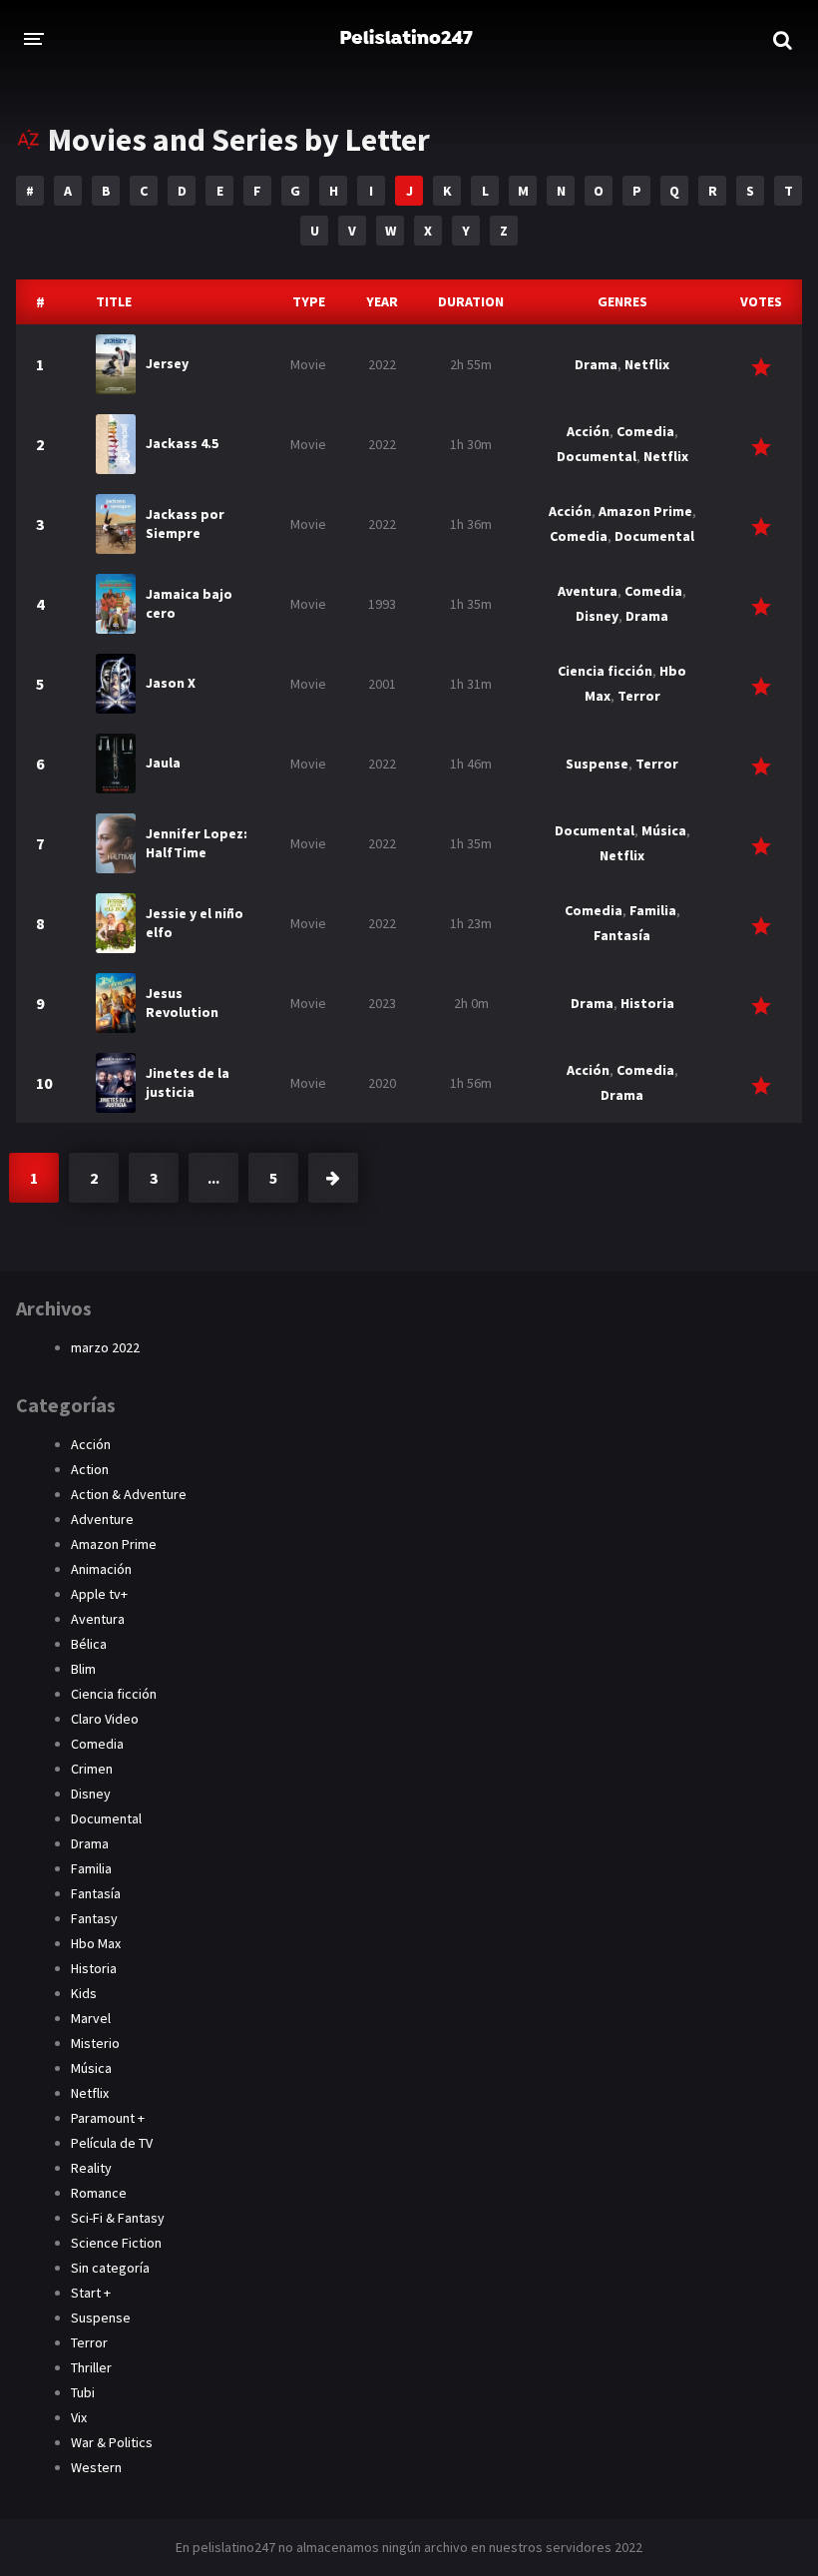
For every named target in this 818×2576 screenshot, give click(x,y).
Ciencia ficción (605, 671)
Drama (596, 364)
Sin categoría (110, 2268)
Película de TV (112, 2143)
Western (96, 2467)
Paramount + (108, 2118)
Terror (639, 696)
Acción (588, 431)
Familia (653, 910)
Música (664, 830)
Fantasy (94, 1918)
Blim (83, 1669)
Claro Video (105, 1719)
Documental (597, 456)
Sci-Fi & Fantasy (118, 2218)
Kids (84, 1993)
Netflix (647, 364)
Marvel (91, 2018)
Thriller (91, 2367)
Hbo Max (96, 1943)
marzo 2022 (105, 1347)
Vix (79, 2417)
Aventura (588, 591)
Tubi (83, 2392)
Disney (597, 616)
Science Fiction (116, 2243)
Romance (99, 2193)
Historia (647, 1003)
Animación (101, 1569)
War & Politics (112, 2442)
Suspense (597, 764)
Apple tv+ (99, 1594)
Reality (91, 2168)
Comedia (645, 431)
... (213, 1178)
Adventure (102, 1519)
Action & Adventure (129, 1494)
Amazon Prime (645, 511)
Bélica (89, 1644)
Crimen (92, 1769)
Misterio (95, 2043)
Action (90, 1469)
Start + (91, 2293)
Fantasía (622, 935)
